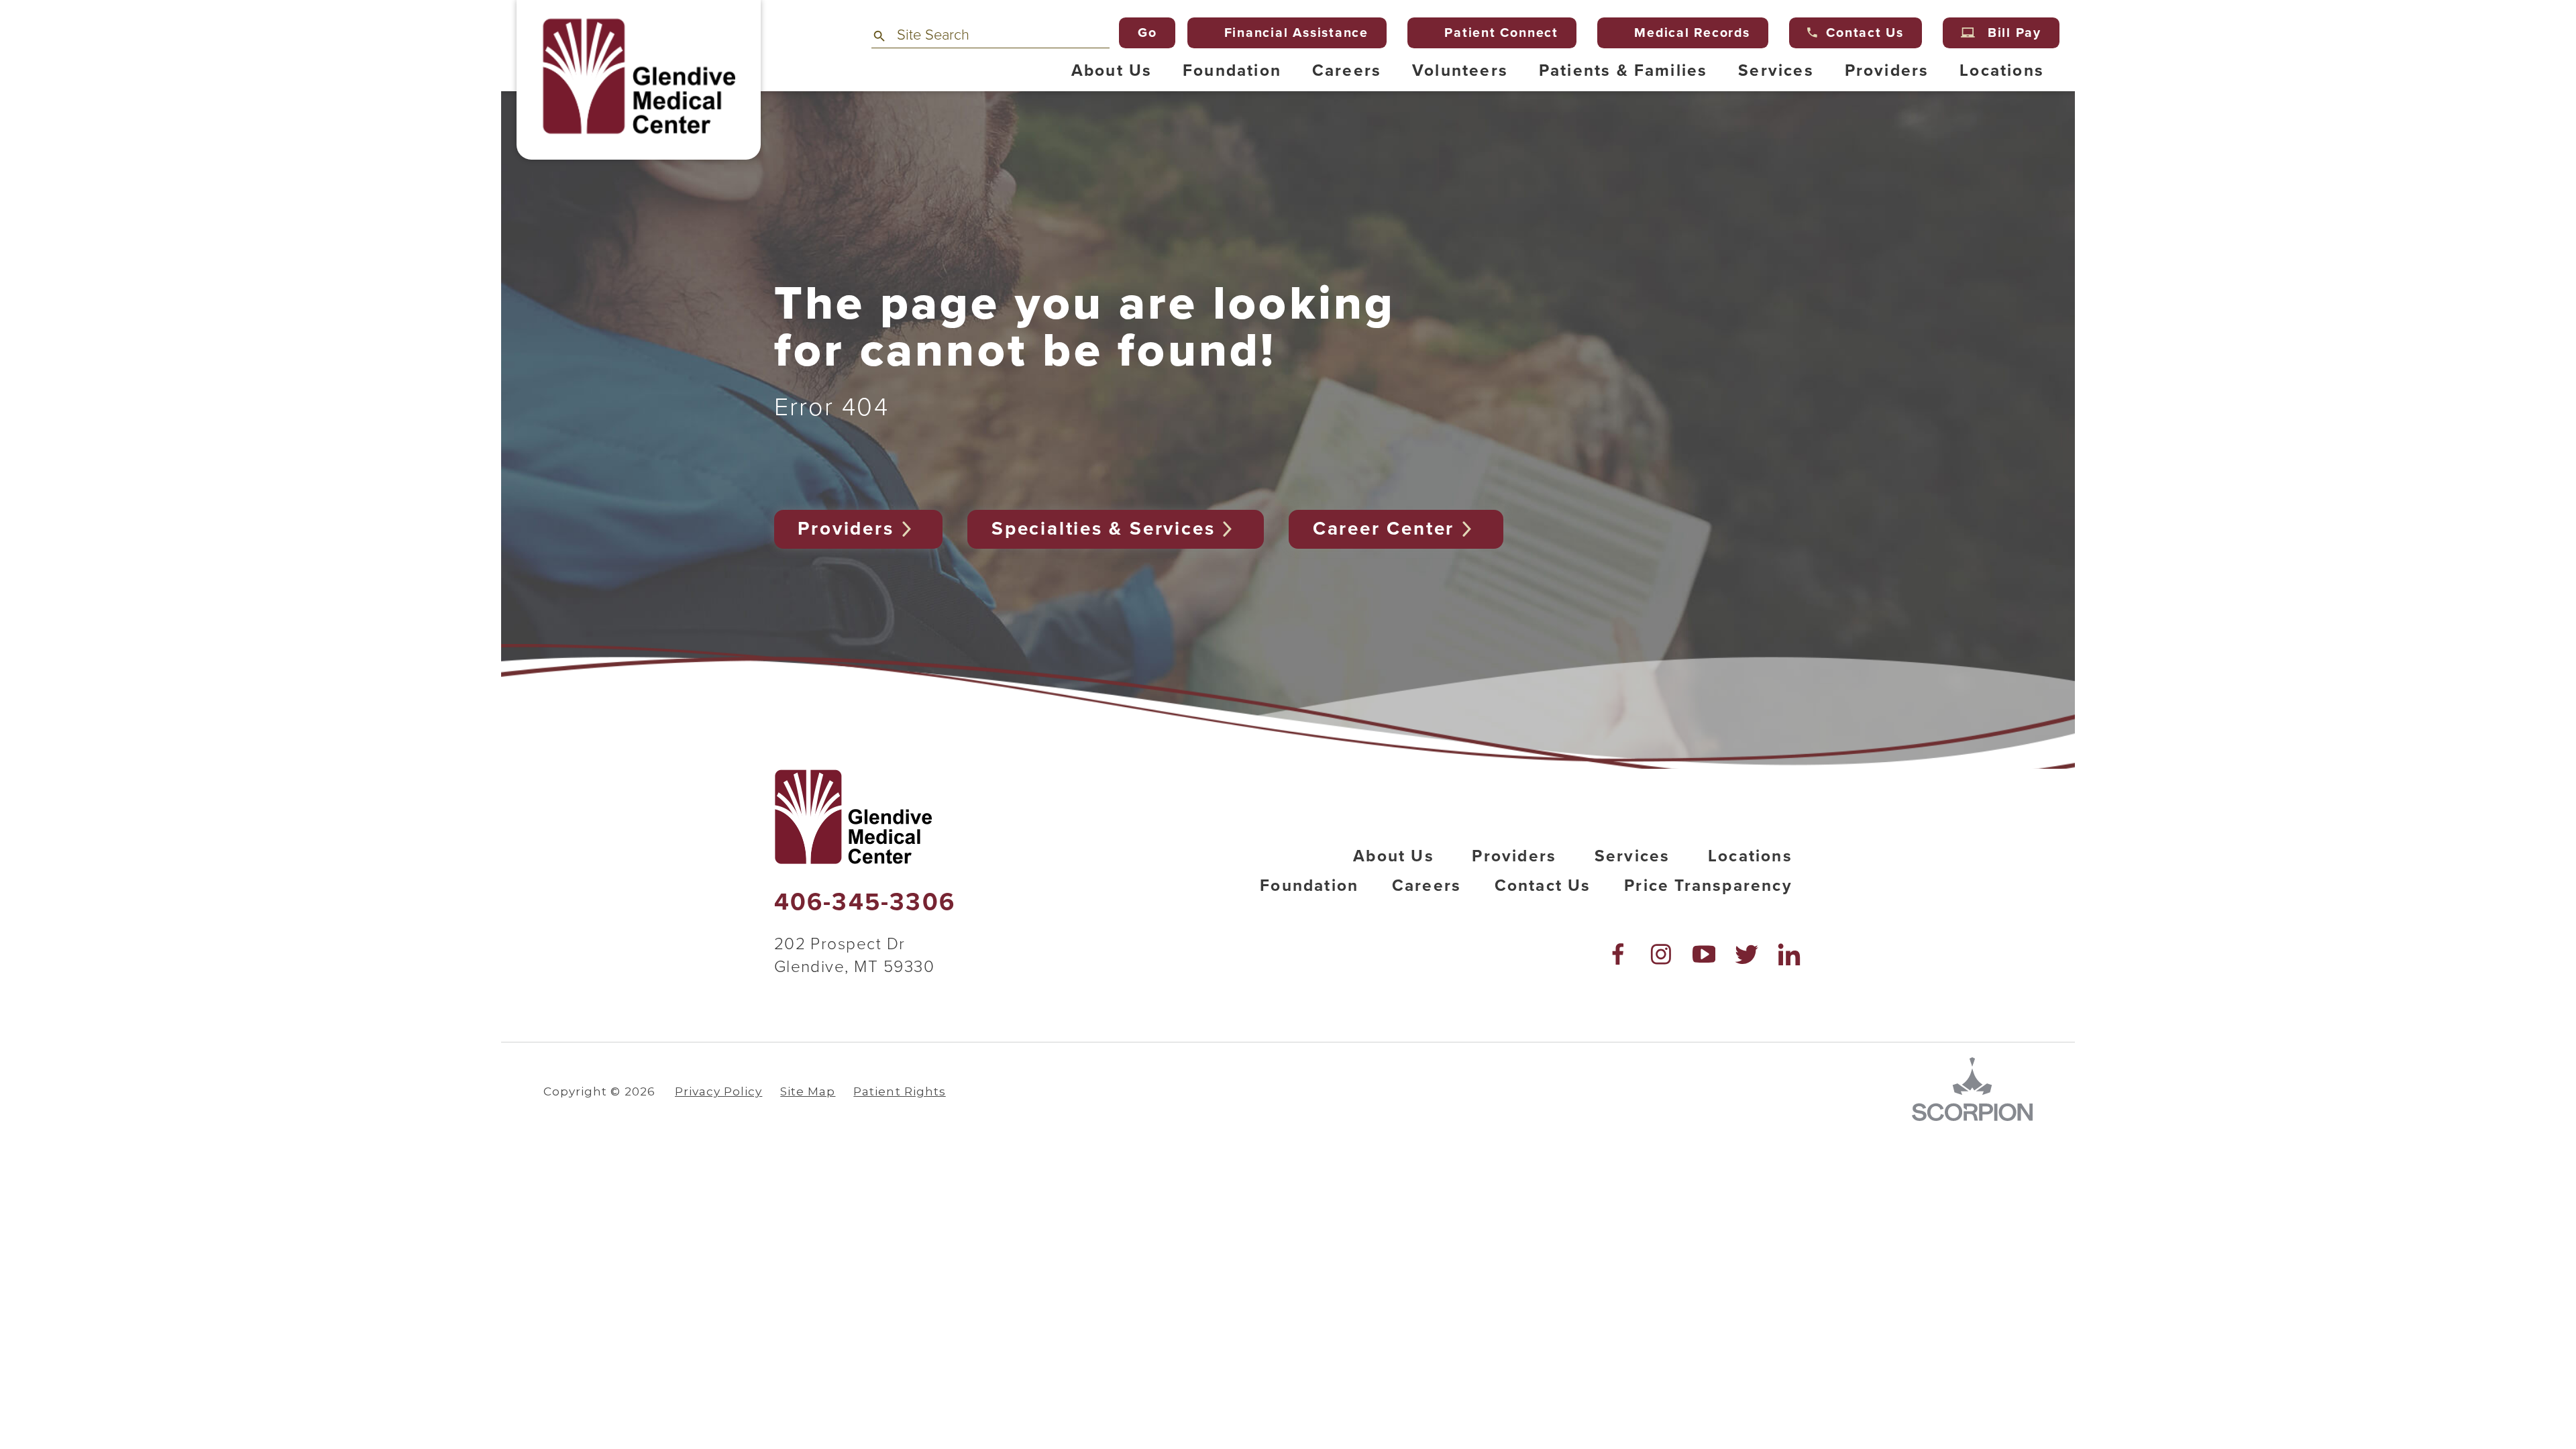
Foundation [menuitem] (1232, 71)
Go (1147, 33)
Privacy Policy (718, 1091)
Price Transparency (1708, 886)
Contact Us (1543, 886)
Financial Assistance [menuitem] (1296, 33)
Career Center (1384, 529)
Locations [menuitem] (2002, 71)
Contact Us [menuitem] (1865, 33)
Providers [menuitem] (1887, 71)
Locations (1750, 856)
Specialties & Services (1103, 529)
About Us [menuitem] (1112, 71)
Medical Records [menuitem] (1692, 33)
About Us (1394, 856)
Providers (846, 529)
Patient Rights (899, 1091)
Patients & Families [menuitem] (1623, 71)
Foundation (1309, 886)
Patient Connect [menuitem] (1501, 33)
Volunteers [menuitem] (1460, 71)
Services (1632, 856)
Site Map (808, 1091)
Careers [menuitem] (1347, 71)
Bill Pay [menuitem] (2015, 33)
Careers (1427, 886)
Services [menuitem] (1776, 71)
